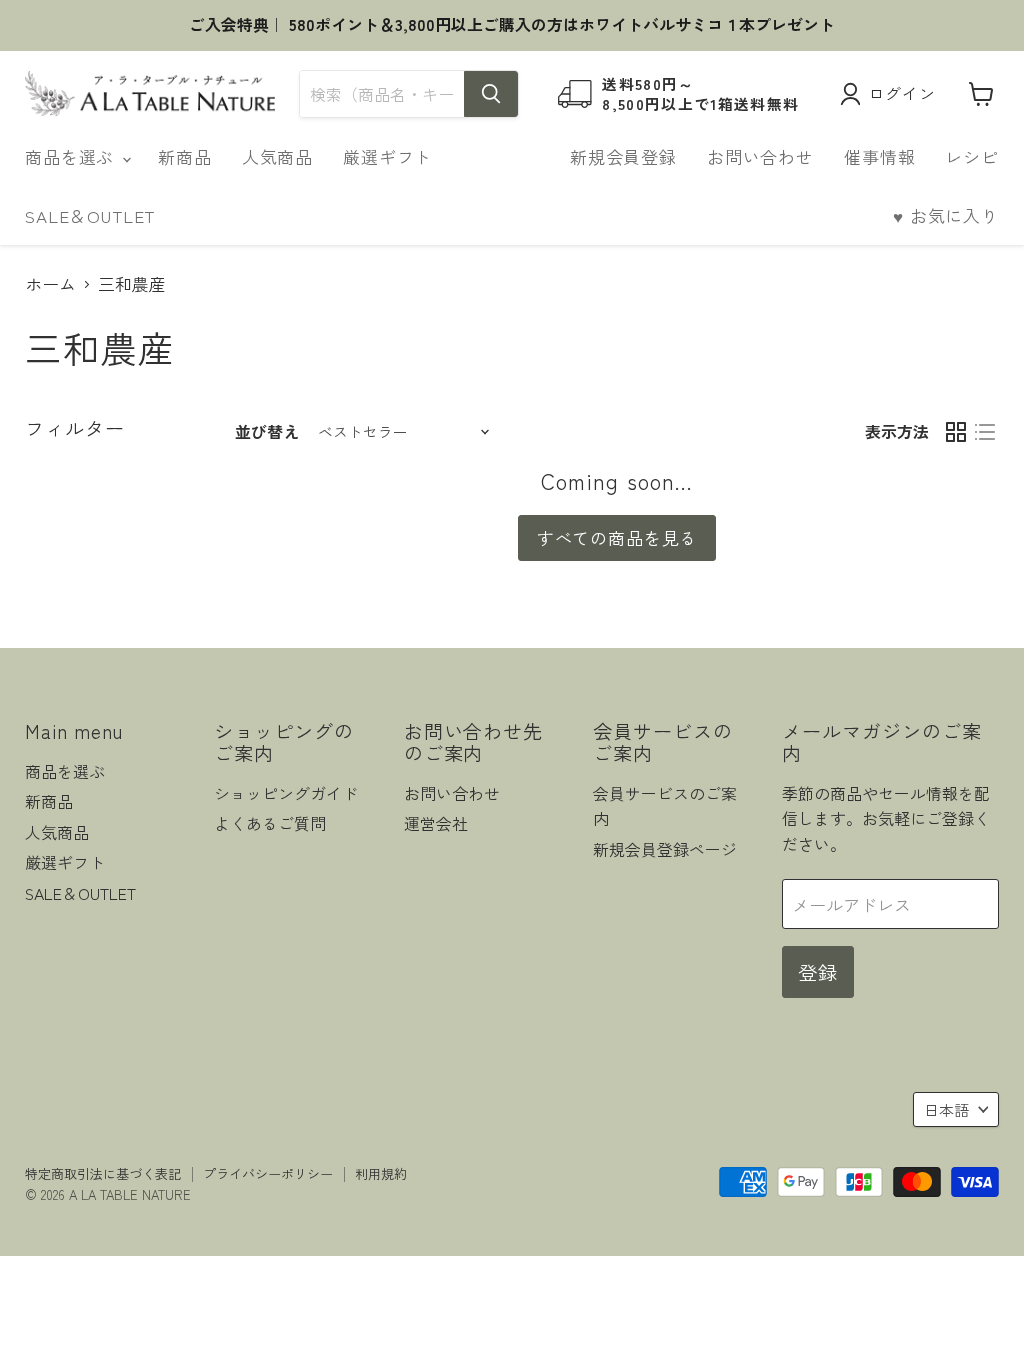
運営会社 (436, 823)
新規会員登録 (623, 156)
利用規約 (381, 1173)
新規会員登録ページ (665, 849)
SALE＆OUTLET (90, 215)
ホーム (50, 284)
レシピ (972, 156)
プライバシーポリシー (268, 1173)
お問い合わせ (760, 156)
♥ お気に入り (946, 215)
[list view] (985, 431)
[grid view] (956, 431)
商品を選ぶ (72, 156)
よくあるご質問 (270, 823)
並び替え (267, 432)
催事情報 (879, 156)
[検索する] (491, 94)
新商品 (185, 156)
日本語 (946, 1109)
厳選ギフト (387, 156)
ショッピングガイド (286, 793)
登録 (818, 972)
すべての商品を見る (617, 537)
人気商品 (277, 156)
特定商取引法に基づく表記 (103, 1173)
